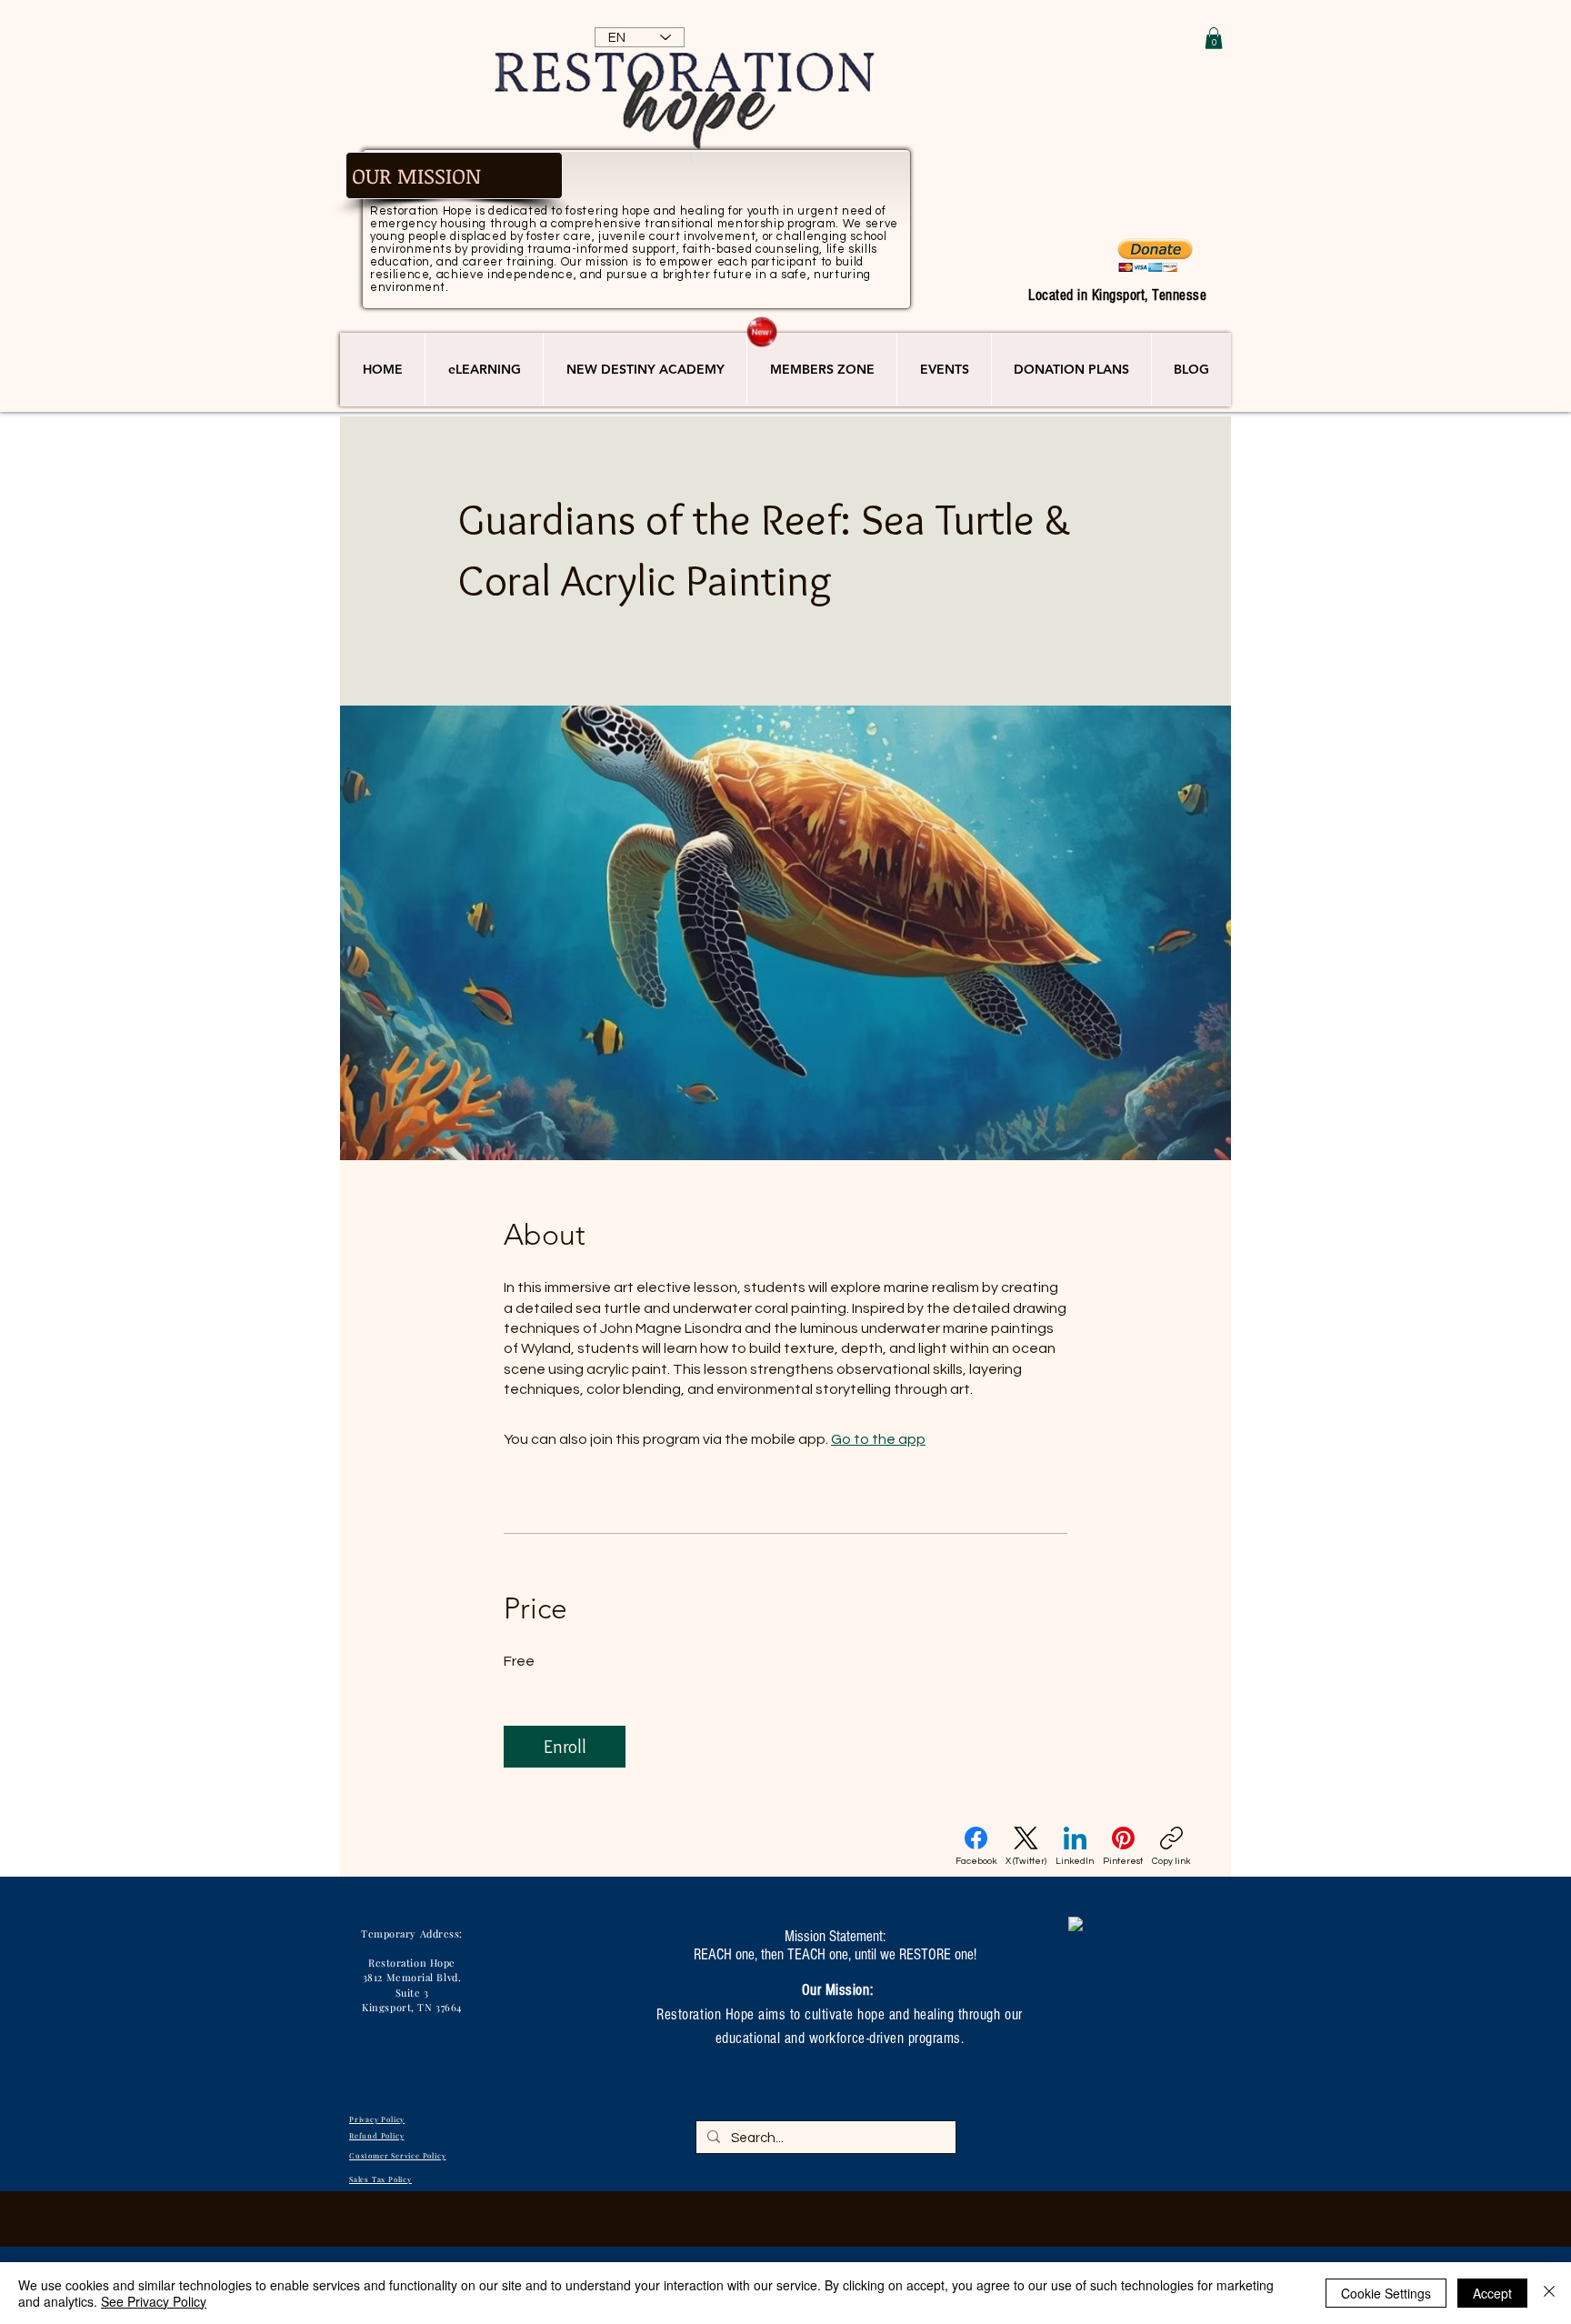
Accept (1492, 2293)
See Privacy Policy (154, 2301)
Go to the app (878, 1439)
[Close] (1549, 2293)
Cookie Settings (1386, 2293)
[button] (1214, 38)
